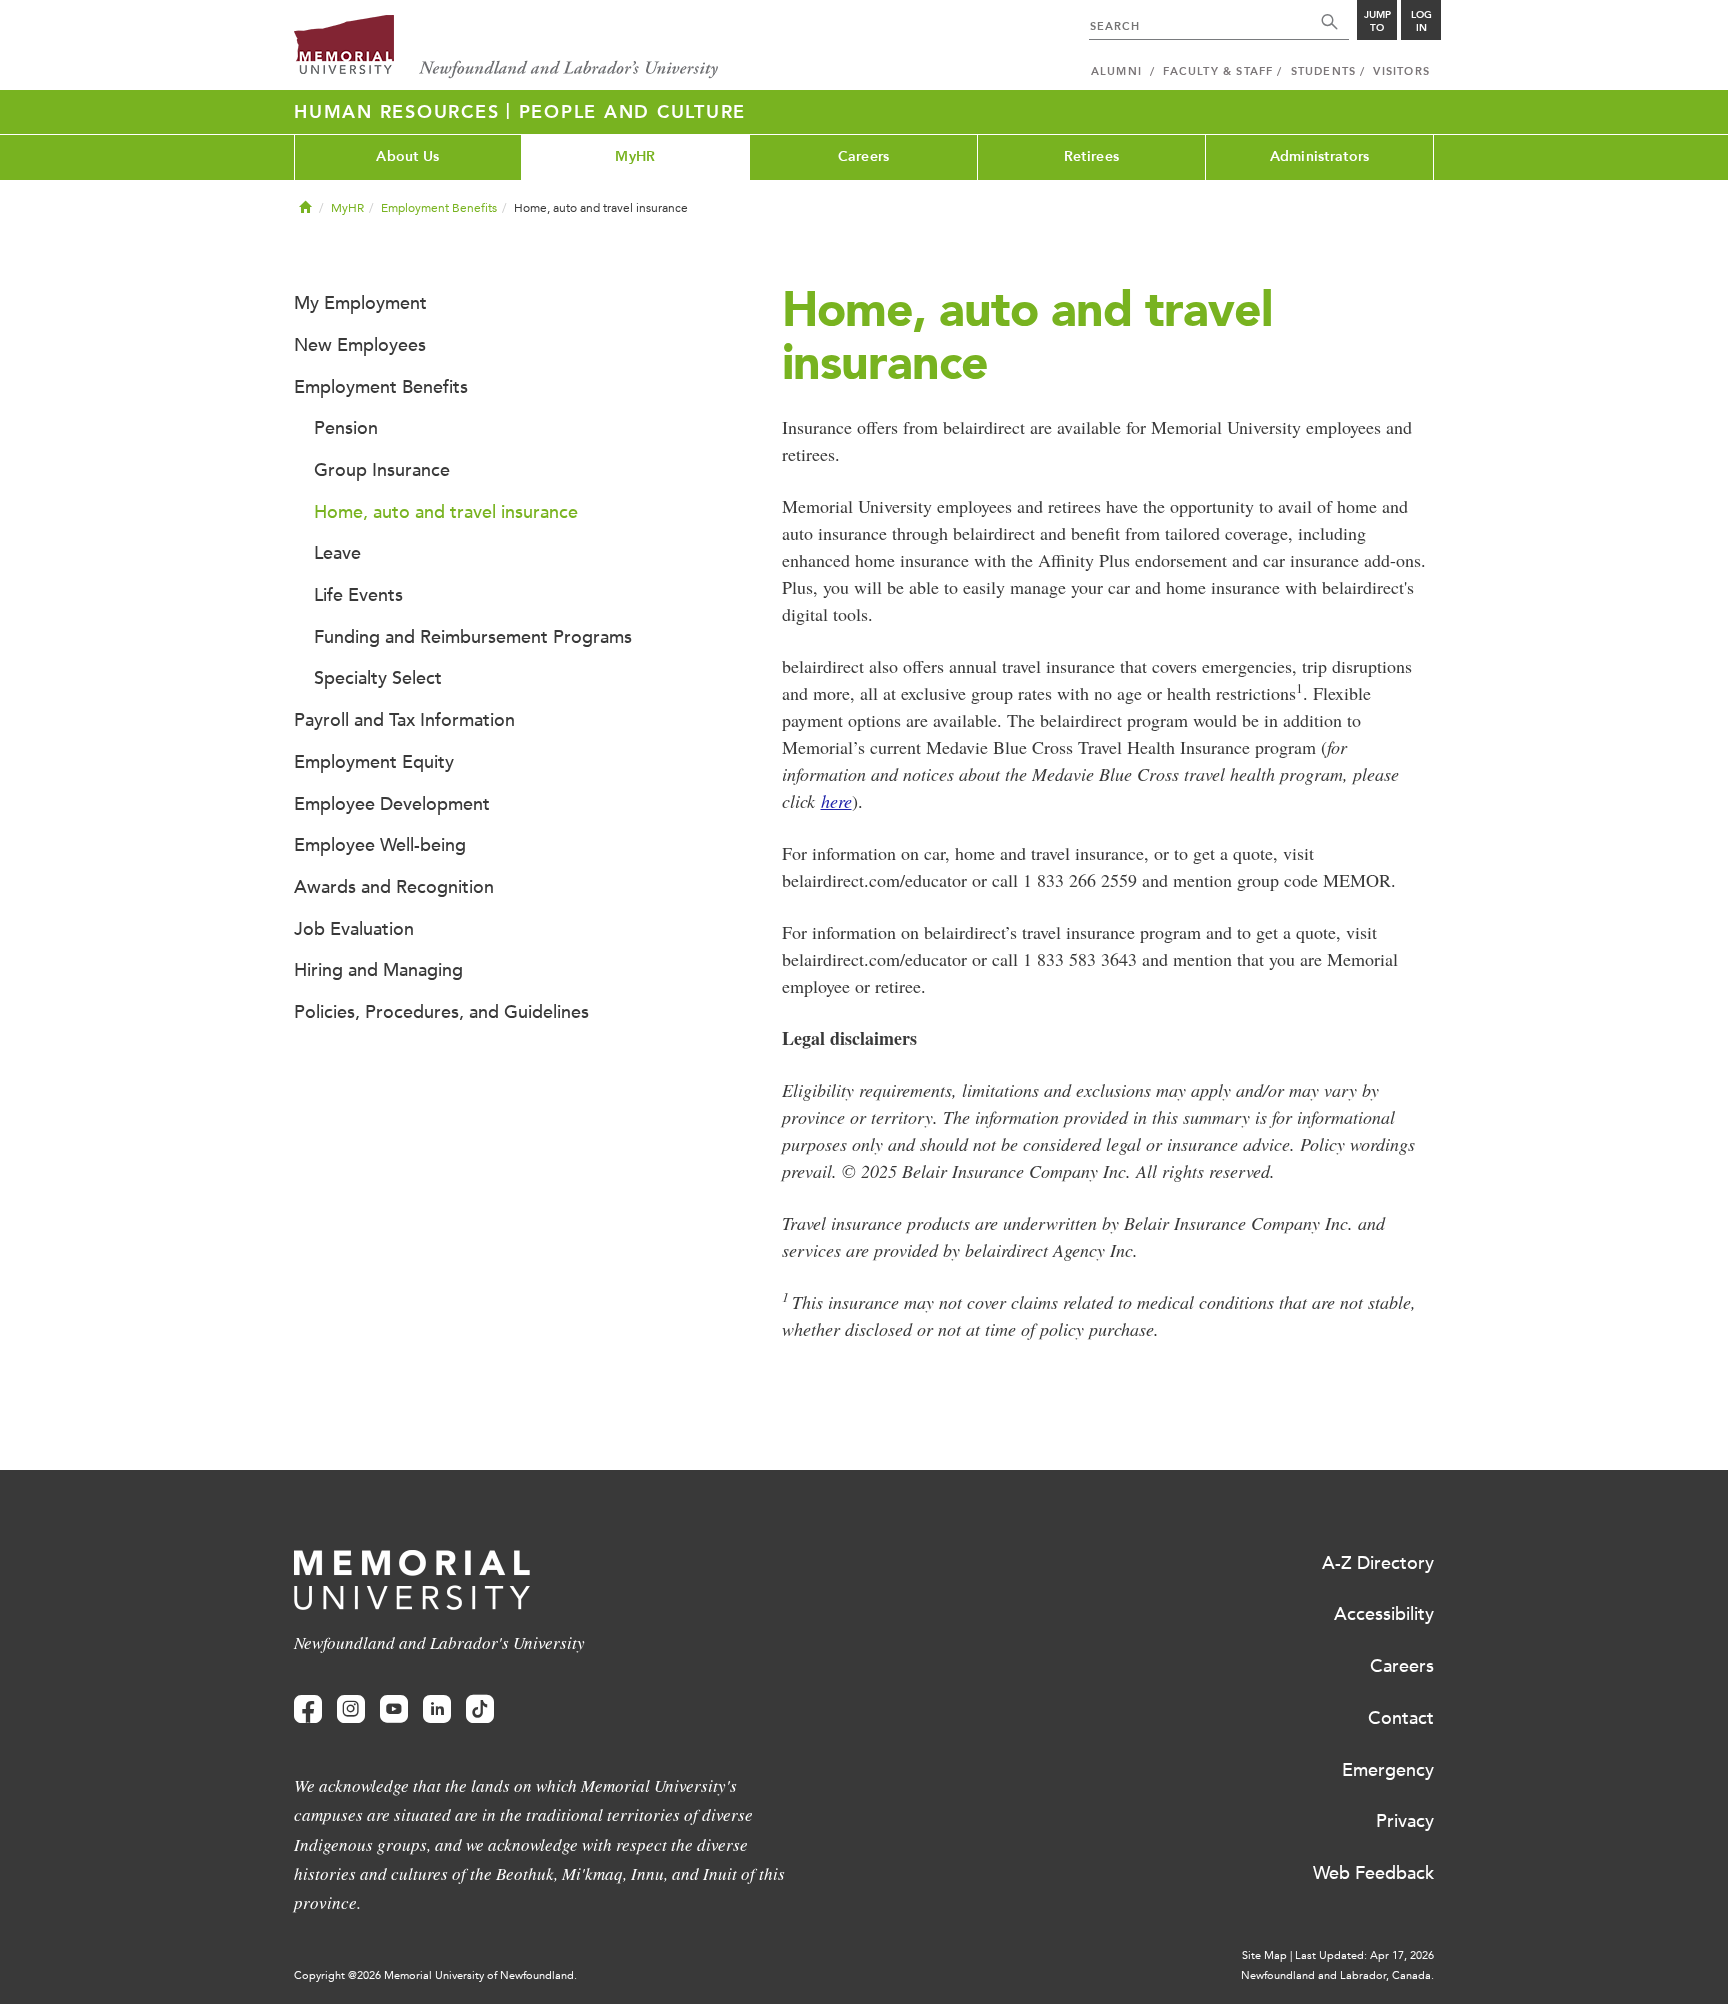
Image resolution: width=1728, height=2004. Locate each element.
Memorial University (506, 47)
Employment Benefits (439, 208)
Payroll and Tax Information (404, 720)
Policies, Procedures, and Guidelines (441, 1012)
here (836, 801)
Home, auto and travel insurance (446, 512)
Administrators (1320, 156)
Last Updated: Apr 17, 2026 (1364, 1955)
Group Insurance (382, 470)
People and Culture (633, 112)
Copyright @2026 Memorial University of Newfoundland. (435, 1975)
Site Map (1264, 1955)
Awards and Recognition (394, 887)
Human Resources (400, 112)
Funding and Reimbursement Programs (473, 637)
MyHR (635, 156)
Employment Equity (374, 762)
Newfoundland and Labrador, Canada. (1337, 1975)
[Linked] (437, 1709)
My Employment (360, 303)
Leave (337, 553)
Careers (864, 156)
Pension (346, 428)
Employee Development (392, 804)
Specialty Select (378, 678)
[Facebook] (308, 1709)
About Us (407, 156)
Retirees (1091, 156)
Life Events (358, 595)
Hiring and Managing (378, 970)
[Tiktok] (480, 1709)
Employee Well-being (380, 845)
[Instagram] (351, 1709)
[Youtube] (394, 1709)
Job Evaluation (354, 929)
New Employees (360, 345)
